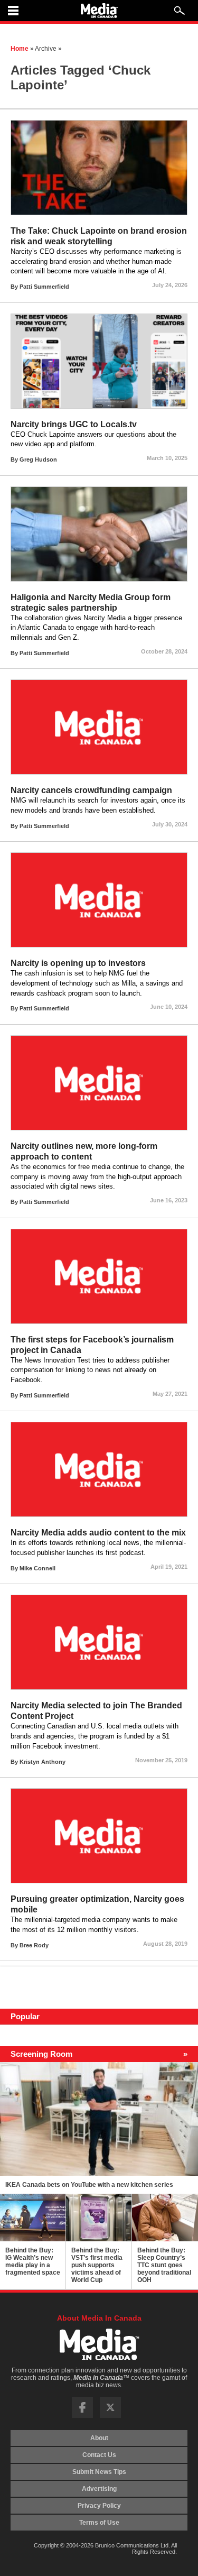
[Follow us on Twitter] (110, 2416)
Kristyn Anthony (43, 1762)
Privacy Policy (99, 2506)
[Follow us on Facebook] (82, 2416)
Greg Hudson (38, 459)
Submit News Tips (99, 2472)
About (99, 2438)
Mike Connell (37, 1568)
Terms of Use (99, 2523)
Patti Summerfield (44, 287)
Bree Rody (34, 1945)
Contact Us (99, 2455)
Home (20, 49)
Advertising (99, 2489)
